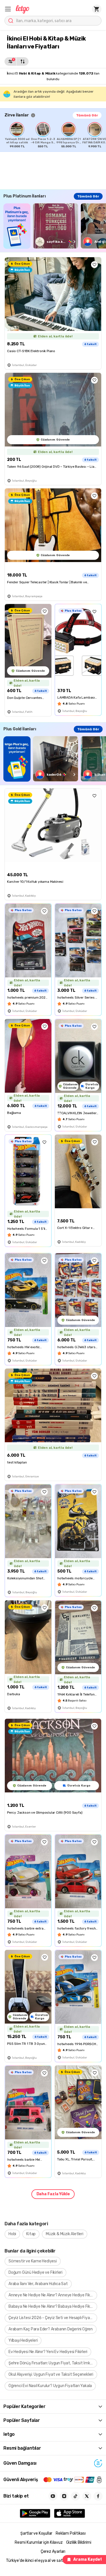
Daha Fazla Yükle (53, 2194)
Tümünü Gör (87, 115)
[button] (8, 9)
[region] (55, 135)
